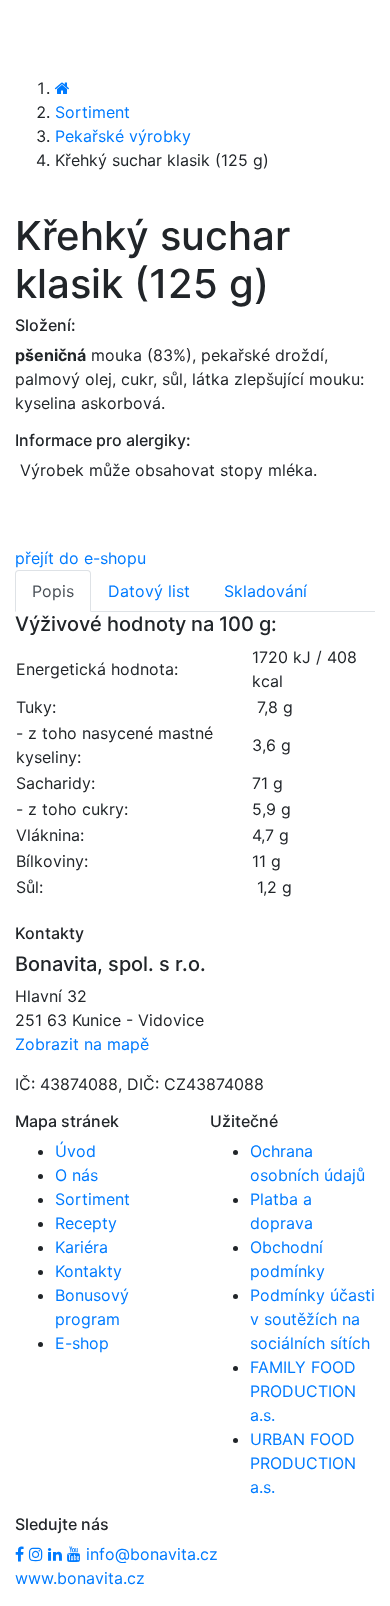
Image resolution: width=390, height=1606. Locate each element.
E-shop (82, 1343)
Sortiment (92, 112)
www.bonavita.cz (80, 1578)
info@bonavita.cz (152, 1554)
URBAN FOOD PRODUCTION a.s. (303, 1463)
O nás (76, 1175)
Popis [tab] (53, 591)
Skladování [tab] (265, 591)
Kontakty (88, 1271)
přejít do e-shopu (80, 558)
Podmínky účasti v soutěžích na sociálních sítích (312, 1319)
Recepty (86, 1223)
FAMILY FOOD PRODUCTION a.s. (303, 1391)
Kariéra (81, 1247)
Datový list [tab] (149, 591)
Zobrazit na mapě (82, 1044)
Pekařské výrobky (123, 136)
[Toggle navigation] (44, 37)
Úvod (75, 1151)
